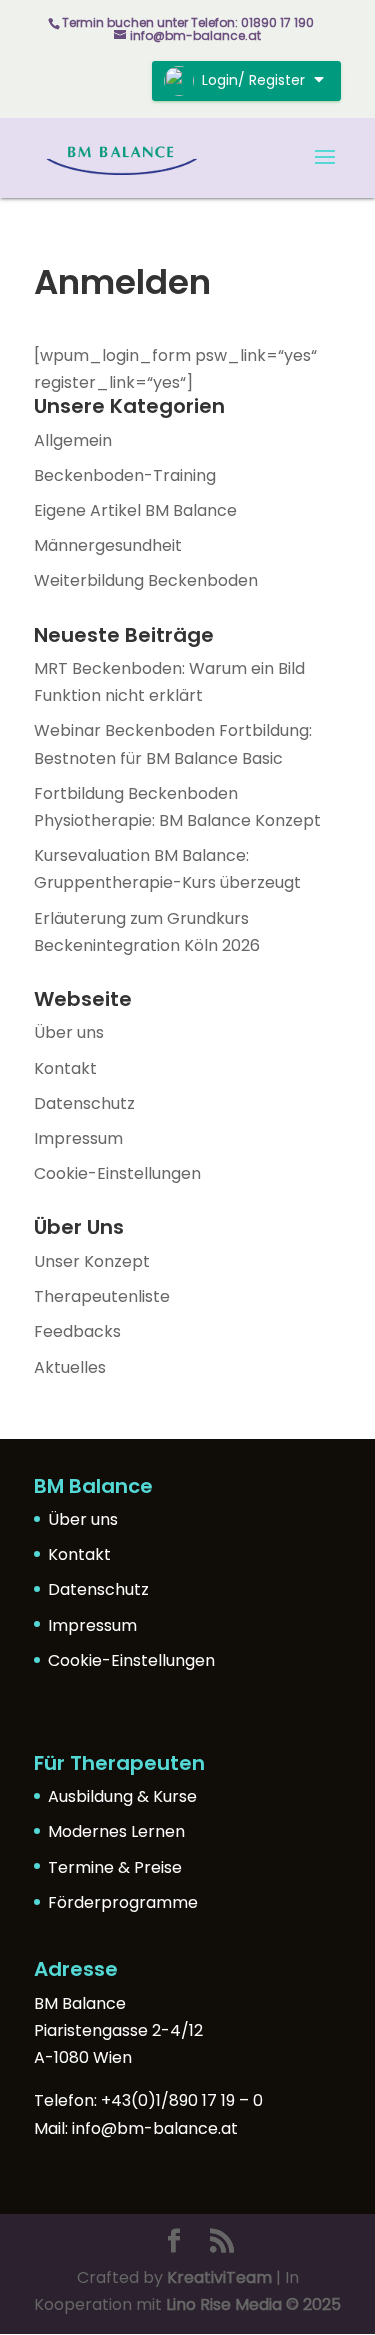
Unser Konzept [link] (92, 1261)
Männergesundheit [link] (108, 545)
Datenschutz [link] (84, 1103)
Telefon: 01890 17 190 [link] (252, 22)
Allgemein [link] (73, 440)
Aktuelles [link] (70, 1367)
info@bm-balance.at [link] (155, 2128)
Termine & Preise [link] (115, 1867)
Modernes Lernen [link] (116, 1831)
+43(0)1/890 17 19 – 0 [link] (182, 2100)
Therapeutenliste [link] (102, 1296)
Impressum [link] (78, 1138)
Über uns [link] (69, 1032)
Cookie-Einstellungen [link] (117, 1173)
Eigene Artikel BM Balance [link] (135, 510)
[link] (122, 156)
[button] (325, 170)
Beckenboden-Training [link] (125, 475)
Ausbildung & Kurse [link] (122, 1796)
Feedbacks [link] (77, 1331)
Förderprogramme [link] (123, 1902)
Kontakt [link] (65, 1068)
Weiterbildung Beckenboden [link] (146, 580)
